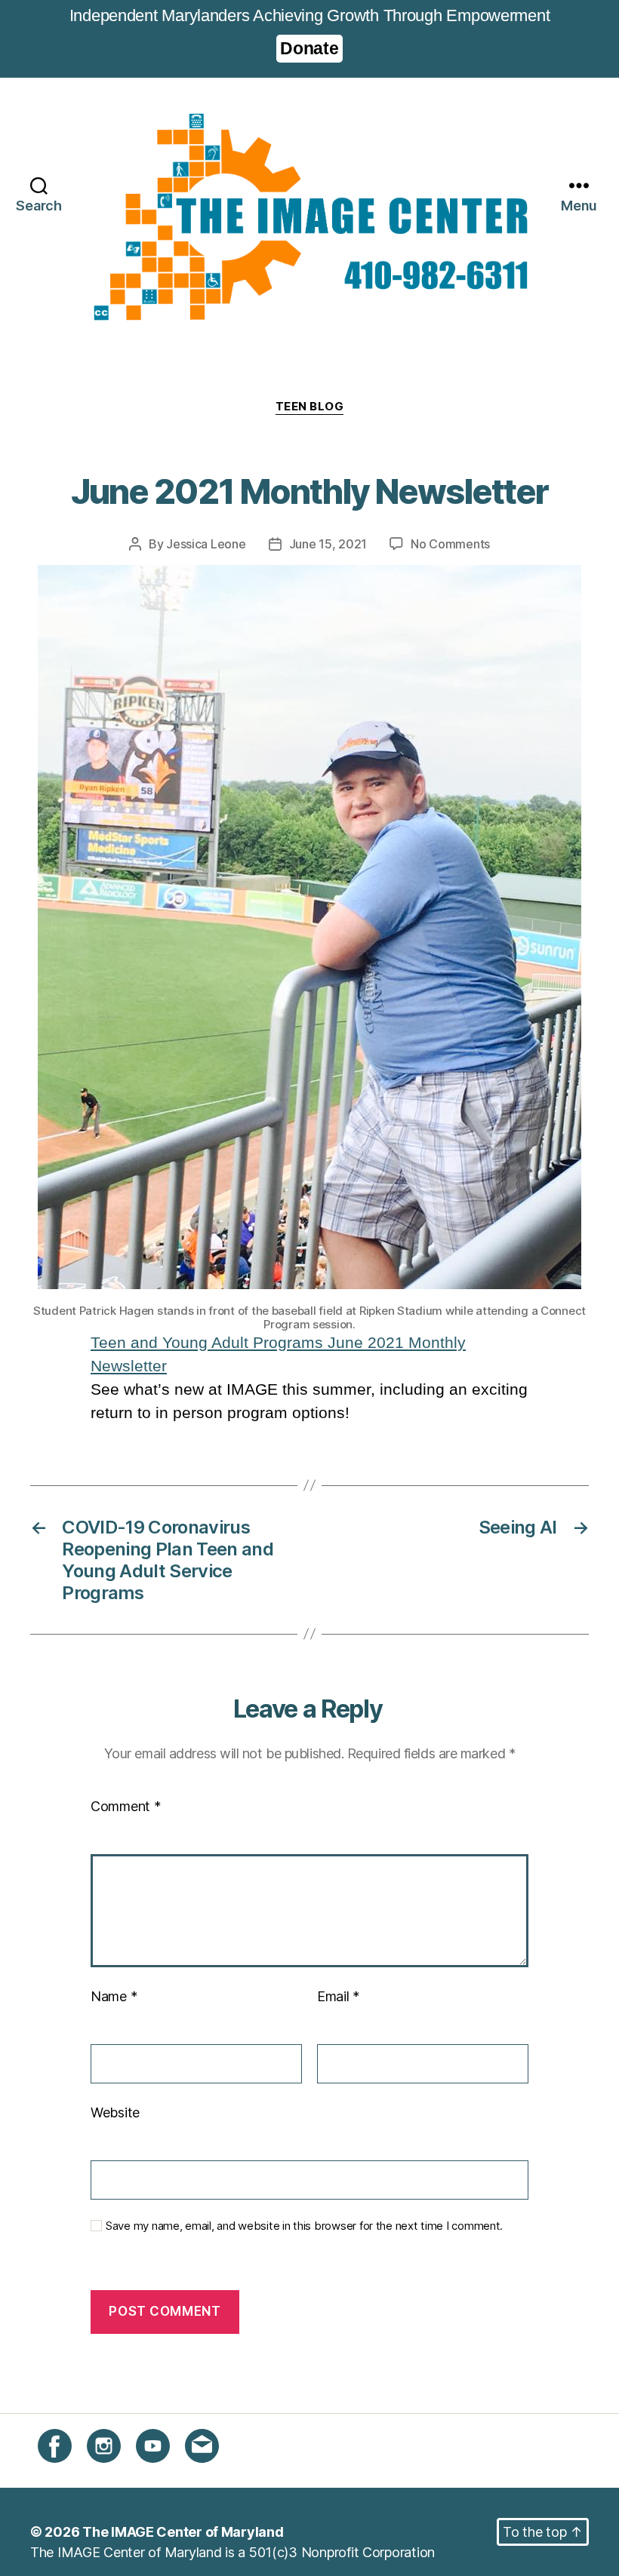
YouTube (163, 2472)
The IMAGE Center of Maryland (183, 2532)
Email (338, 1996)
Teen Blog (310, 407)
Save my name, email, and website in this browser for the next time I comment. (304, 2226)
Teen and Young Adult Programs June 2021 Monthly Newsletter (278, 1354)
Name (114, 1996)
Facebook (69, 2472)
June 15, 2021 (328, 544)
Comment (126, 1806)
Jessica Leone (206, 544)
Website (115, 2112)
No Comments (450, 544)
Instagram (117, 2472)
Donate (309, 48)
